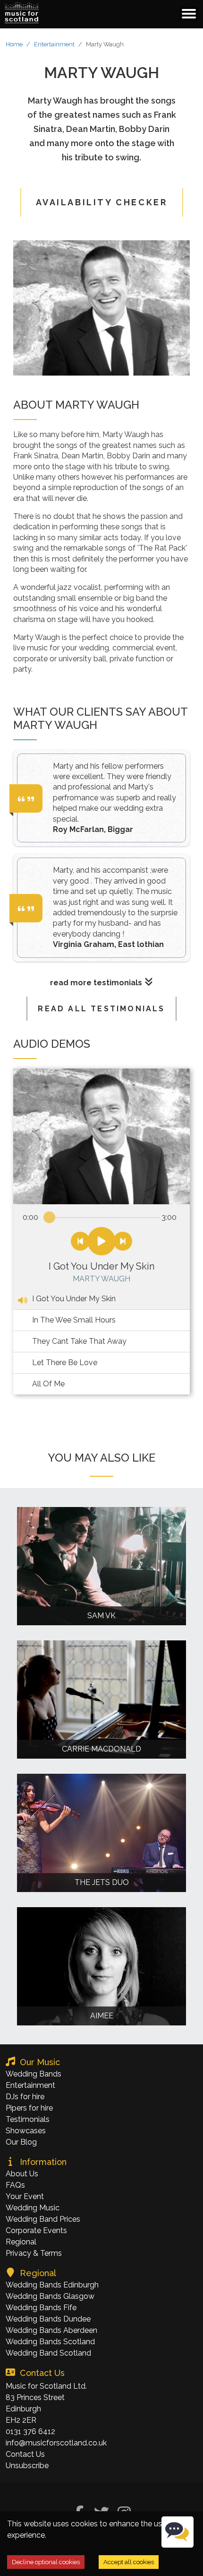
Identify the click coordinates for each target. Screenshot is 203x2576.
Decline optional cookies (46, 2562)
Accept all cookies (129, 2562)
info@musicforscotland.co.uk (56, 2443)
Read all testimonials (101, 1009)
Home (14, 44)
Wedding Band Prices (43, 2219)
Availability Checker (102, 202)
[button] (22, 13)
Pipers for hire (29, 2108)
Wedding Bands (34, 2074)
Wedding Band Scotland (48, 2353)
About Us (22, 2174)
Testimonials (28, 2119)
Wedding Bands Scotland (50, 2342)
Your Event (25, 2196)
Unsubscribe (27, 2466)
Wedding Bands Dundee (48, 2319)
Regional (21, 2242)
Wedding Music (33, 2208)
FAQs (15, 2185)
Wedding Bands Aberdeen (51, 2330)
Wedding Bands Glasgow (50, 2296)
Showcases (26, 2131)
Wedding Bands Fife (41, 2308)
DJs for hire (25, 2097)
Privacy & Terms (34, 2253)
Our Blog (21, 2142)
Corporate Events (36, 2230)
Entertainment (54, 44)
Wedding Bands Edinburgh (52, 2285)
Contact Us (25, 2454)
